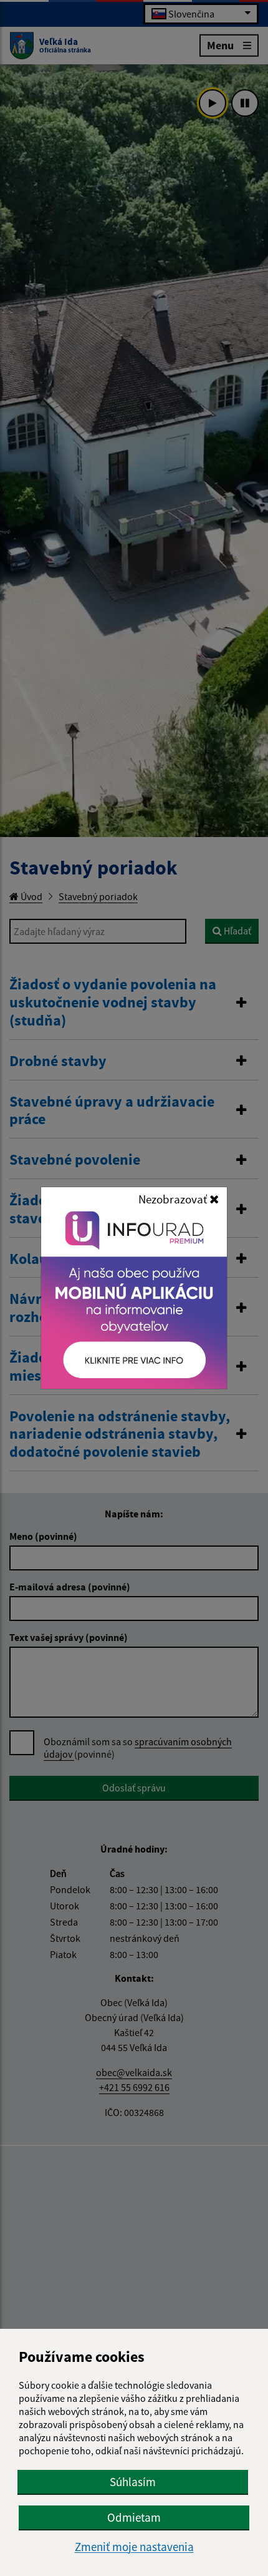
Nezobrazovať (174, 1199)
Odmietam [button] (134, 2517)
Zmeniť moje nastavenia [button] (134, 2547)
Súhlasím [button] (133, 2482)
